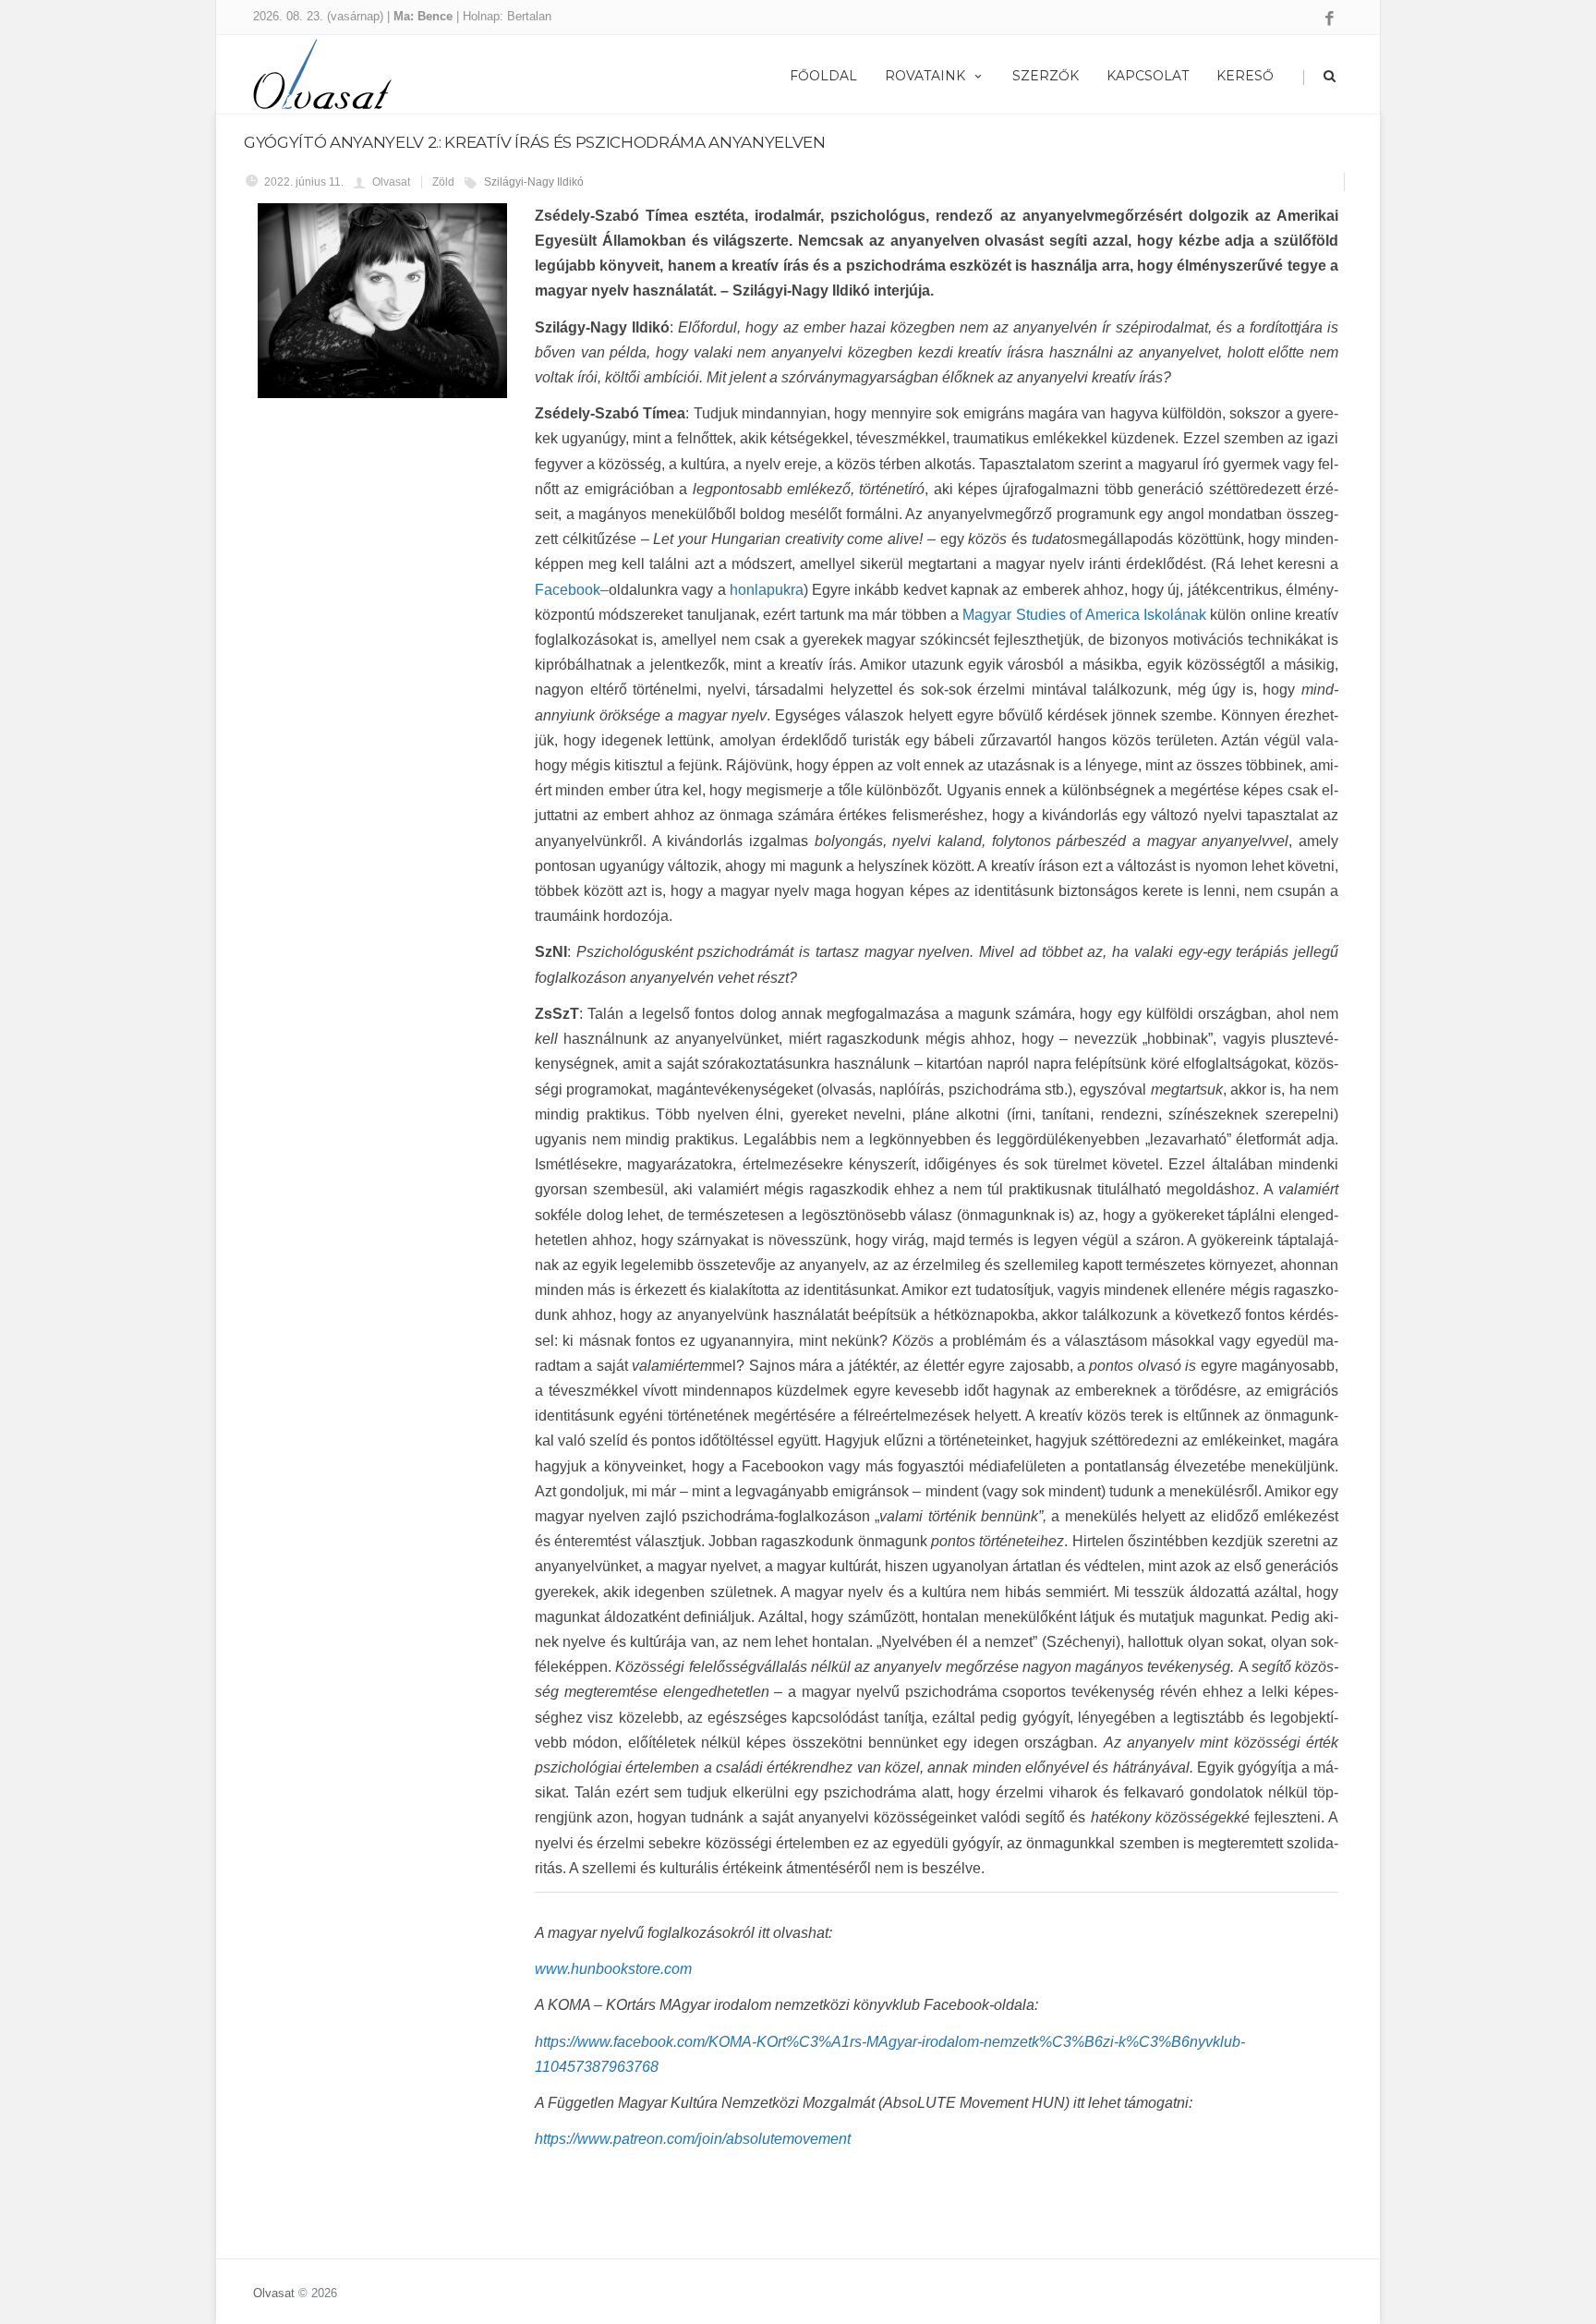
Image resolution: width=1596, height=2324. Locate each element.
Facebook (568, 590)
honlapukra (767, 590)
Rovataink (925, 76)
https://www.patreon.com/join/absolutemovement (693, 2139)
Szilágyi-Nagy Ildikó (534, 182)
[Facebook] (1330, 19)
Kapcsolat (1148, 76)
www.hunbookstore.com (613, 1969)
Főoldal (823, 76)
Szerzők (1046, 76)
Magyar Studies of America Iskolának (1084, 615)
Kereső (1245, 76)
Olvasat (274, 2293)
